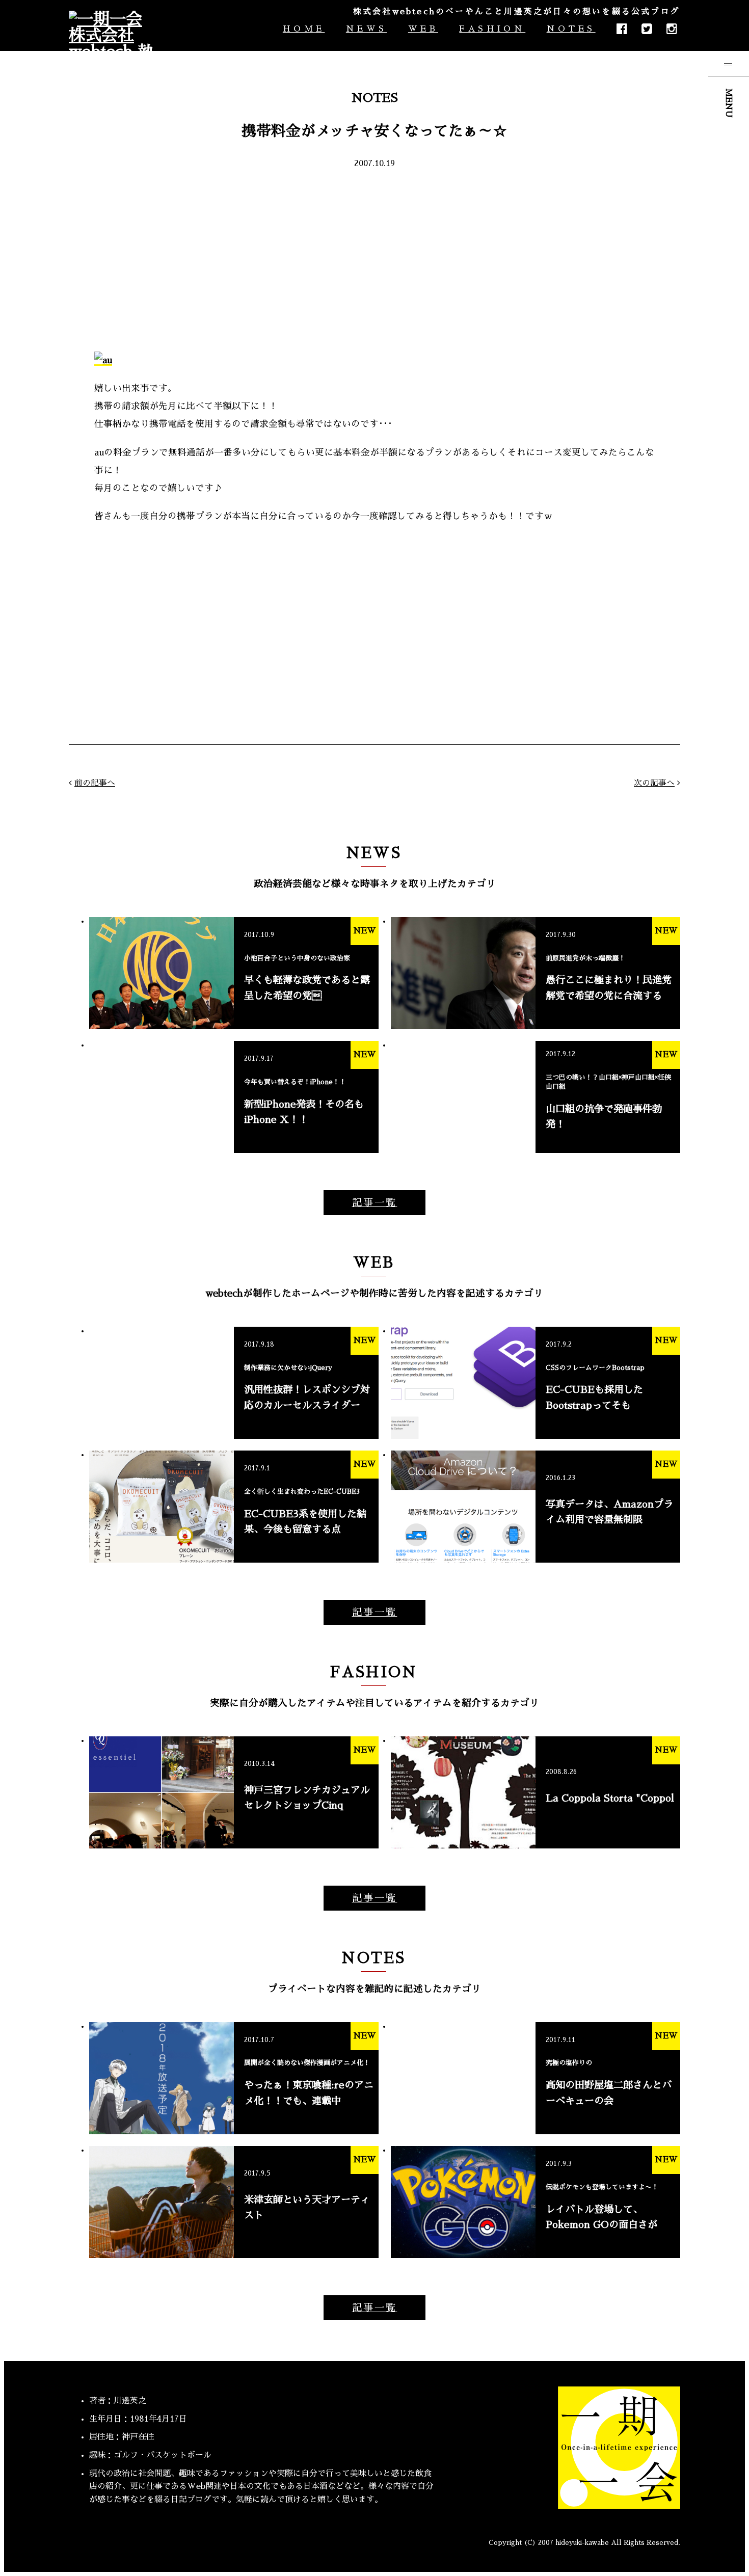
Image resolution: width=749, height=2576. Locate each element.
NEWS (366, 29)
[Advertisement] (374, 259)
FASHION (492, 29)
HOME (304, 29)
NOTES (571, 29)
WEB (423, 29)
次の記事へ (654, 783)
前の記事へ (95, 783)
